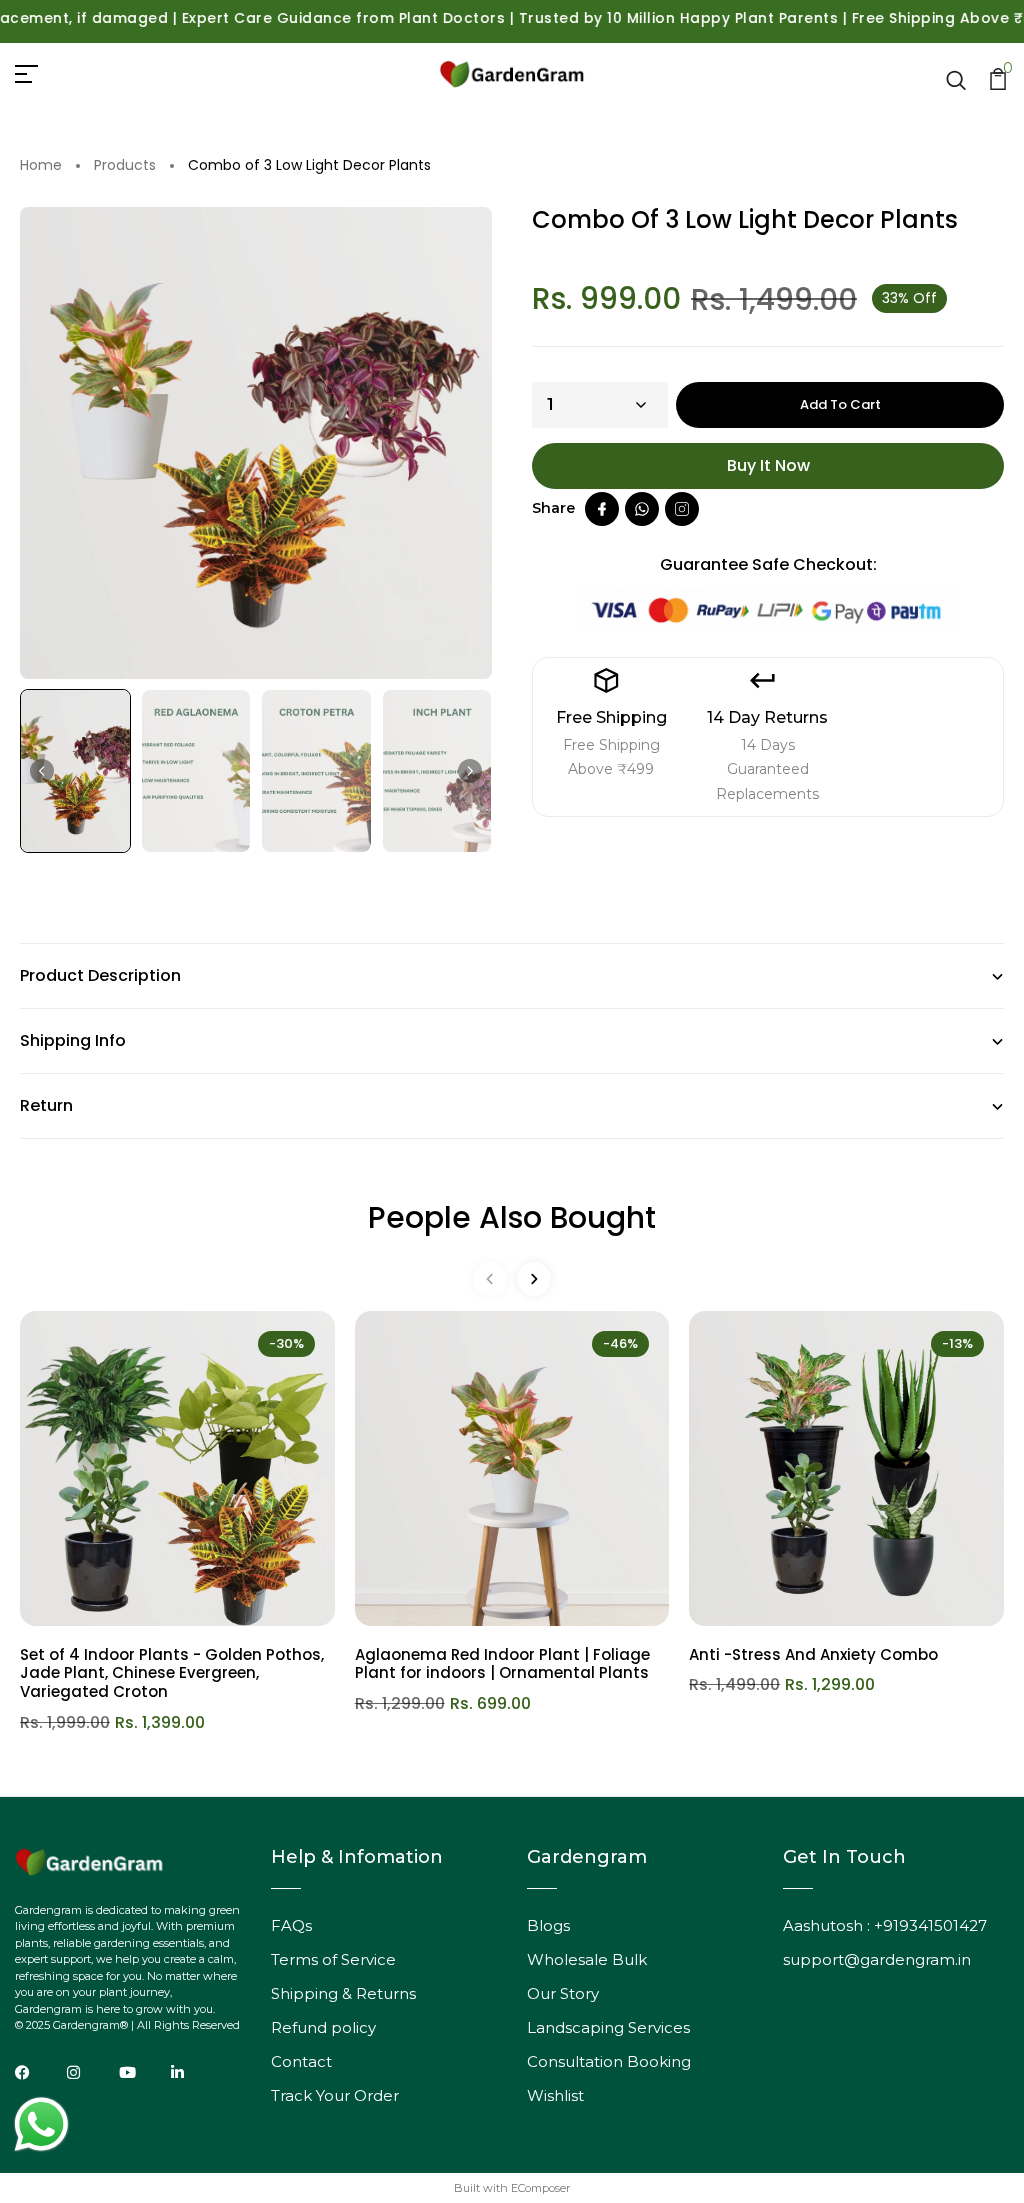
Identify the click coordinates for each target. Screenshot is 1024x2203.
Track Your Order (335, 2095)
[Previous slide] (490, 1279)
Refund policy (323, 2027)
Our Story (563, 1993)
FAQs (291, 1925)
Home (41, 166)
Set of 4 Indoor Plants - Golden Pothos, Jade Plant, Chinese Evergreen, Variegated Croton (172, 1673)
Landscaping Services (608, 2027)
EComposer (540, 2188)
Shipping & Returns (343, 1993)
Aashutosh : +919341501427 (885, 1925)
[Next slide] (470, 771)
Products (125, 166)
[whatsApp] (642, 509)
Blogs (548, 1925)
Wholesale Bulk (587, 1959)
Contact (301, 2061)
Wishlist (555, 2095)
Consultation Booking (609, 2061)
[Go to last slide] (42, 771)
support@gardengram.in (877, 1959)
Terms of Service (333, 1959)
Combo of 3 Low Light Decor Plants (309, 166)
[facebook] (602, 509)
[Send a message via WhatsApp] (41, 2124)
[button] (75, 771)
